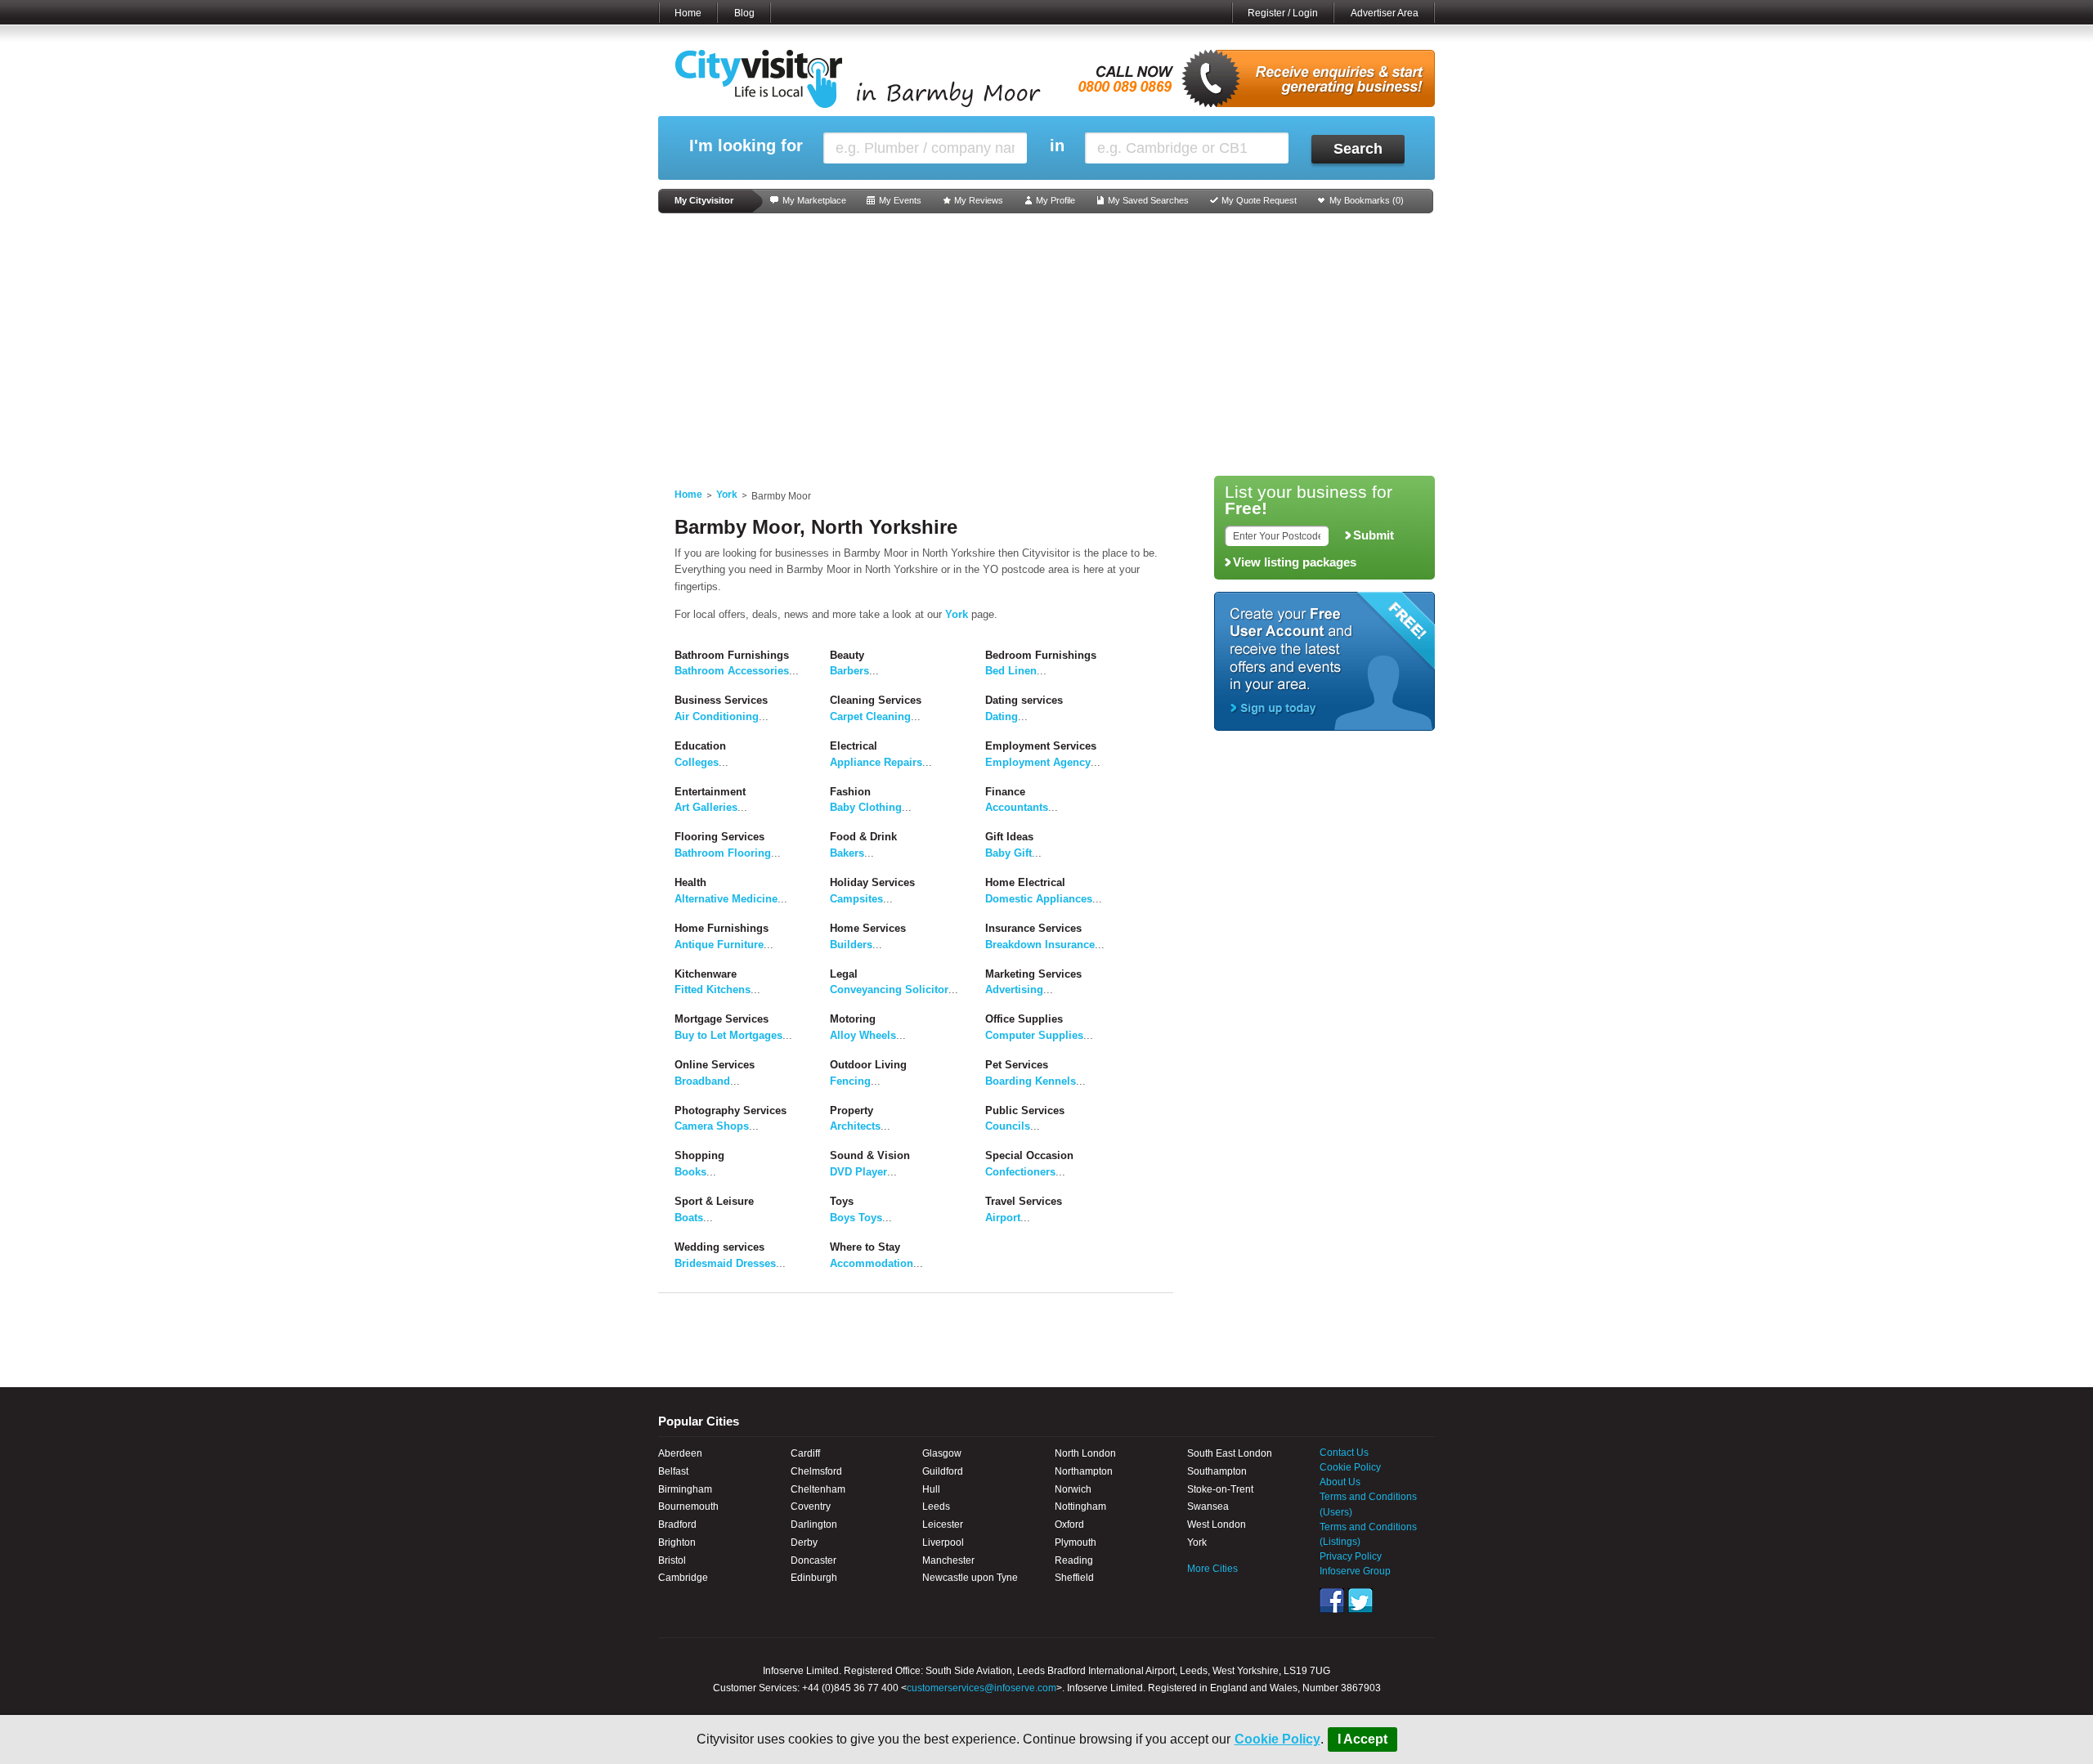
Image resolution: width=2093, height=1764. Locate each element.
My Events (900, 200)
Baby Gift (1008, 853)
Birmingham (685, 1489)
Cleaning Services (876, 700)
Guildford (943, 1471)
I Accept (1362, 1739)
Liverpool (943, 1542)
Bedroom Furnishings (1041, 655)
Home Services (868, 928)
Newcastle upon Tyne (970, 1578)
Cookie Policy (1277, 1739)
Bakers (847, 853)
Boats (689, 1218)
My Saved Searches (1148, 200)
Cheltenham (818, 1489)
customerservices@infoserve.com (982, 1688)
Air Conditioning (717, 716)
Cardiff (805, 1453)
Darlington (814, 1524)
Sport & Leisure (714, 1201)
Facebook (1332, 1601)
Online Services (715, 1065)
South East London (1230, 1453)
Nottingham (1080, 1507)
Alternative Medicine (726, 899)
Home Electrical (1025, 882)
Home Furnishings (722, 928)
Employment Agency (1038, 762)
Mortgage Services (722, 1019)
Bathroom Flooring (723, 853)
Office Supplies (1024, 1019)
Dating (1002, 716)
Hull (931, 1489)
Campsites (856, 899)
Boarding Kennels (1031, 1081)
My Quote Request (1259, 200)
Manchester (948, 1560)
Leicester (943, 1524)
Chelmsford (816, 1471)
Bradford (677, 1524)
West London (1217, 1524)
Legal (844, 974)
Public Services (1025, 1110)
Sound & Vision (870, 1155)
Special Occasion (1029, 1155)
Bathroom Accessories (732, 671)
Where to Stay (865, 1247)
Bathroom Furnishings (732, 655)
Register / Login (1283, 13)
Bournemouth (688, 1507)
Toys (842, 1201)
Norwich (1073, 1489)
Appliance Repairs (876, 762)
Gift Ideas (1009, 837)
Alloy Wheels (863, 1035)
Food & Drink (863, 837)
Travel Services (1024, 1201)
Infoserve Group (1355, 1571)
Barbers (849, 671)
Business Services (721, 700)
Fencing (850, 1081)
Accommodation (872, 1263)
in (1057, 146)
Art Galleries (706, 807)
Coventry (811, 1507)
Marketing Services (1033, 974)
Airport (1003, 1218)
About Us (1340, 1482)
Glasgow (942, 1453)
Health (690, 882)
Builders (851, 945)
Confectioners (1020, 1172)
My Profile (1055, 200)
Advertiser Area (1385, 13)
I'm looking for (746, 146)
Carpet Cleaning (870, 716)
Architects (855, 1126)
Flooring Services (719, 837)
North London (1085, 1453)
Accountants (1017, 807)
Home (688, 13)
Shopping (699, 1155)
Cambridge (683, 1578)
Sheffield (1074, 1578)
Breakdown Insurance (1040, 945)
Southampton (1217, 1471)
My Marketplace (814, 200)
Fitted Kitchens (713, 989)
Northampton (1084, 1471)
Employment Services (1041, 746)
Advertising (1014, 989)
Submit (1374, 535)
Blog (744, 13)
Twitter (1360, 1601)
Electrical (854, 746)
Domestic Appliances (1039, 899)
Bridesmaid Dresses (725, 1263)
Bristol (672, 1560)
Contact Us (1344, 1453)
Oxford (1069, 1524)
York (727, 495)
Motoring (853, 1019)
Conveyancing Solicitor (889, 989)
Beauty (847, 655)
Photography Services (731, 1110)
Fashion (850, 792)
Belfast (673, 1471)
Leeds (936, 1507)
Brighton (677, 1542)
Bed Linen (1011, 671)
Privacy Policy (1351, 1556)
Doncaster (813, 1560)
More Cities (1212, 1569)
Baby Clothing (866, 807)
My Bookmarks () (1367, 200)
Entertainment (710, 792)
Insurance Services (1033, 928)
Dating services (1024, 700)
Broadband (702, 1081)
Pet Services (1017, 1065)
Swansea (1208, 1507)
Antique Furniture (719, 945)
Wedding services (719, 1247)
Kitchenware (706, 974)
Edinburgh (814, 1578)
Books (690, 1172)
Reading (1074, 1560)
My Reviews (979, 200)
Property (852, 1110)
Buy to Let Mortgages (728, 1035)
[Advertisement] (1046, 345)
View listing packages (1295, 562)
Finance (1005, 792)
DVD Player (858, 1172)
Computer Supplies (1034, 1035)
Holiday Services (872, 882)
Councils (1008, 1126)
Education (700, 746)
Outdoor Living (868, 1065)
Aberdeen (680, 1453)
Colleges (697, 762)
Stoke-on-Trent (1220, 1489)
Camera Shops (712, 1126)
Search (1358, 149)
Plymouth (1076, 1542)
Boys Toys (856, 1218)
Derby (804, 1542)
